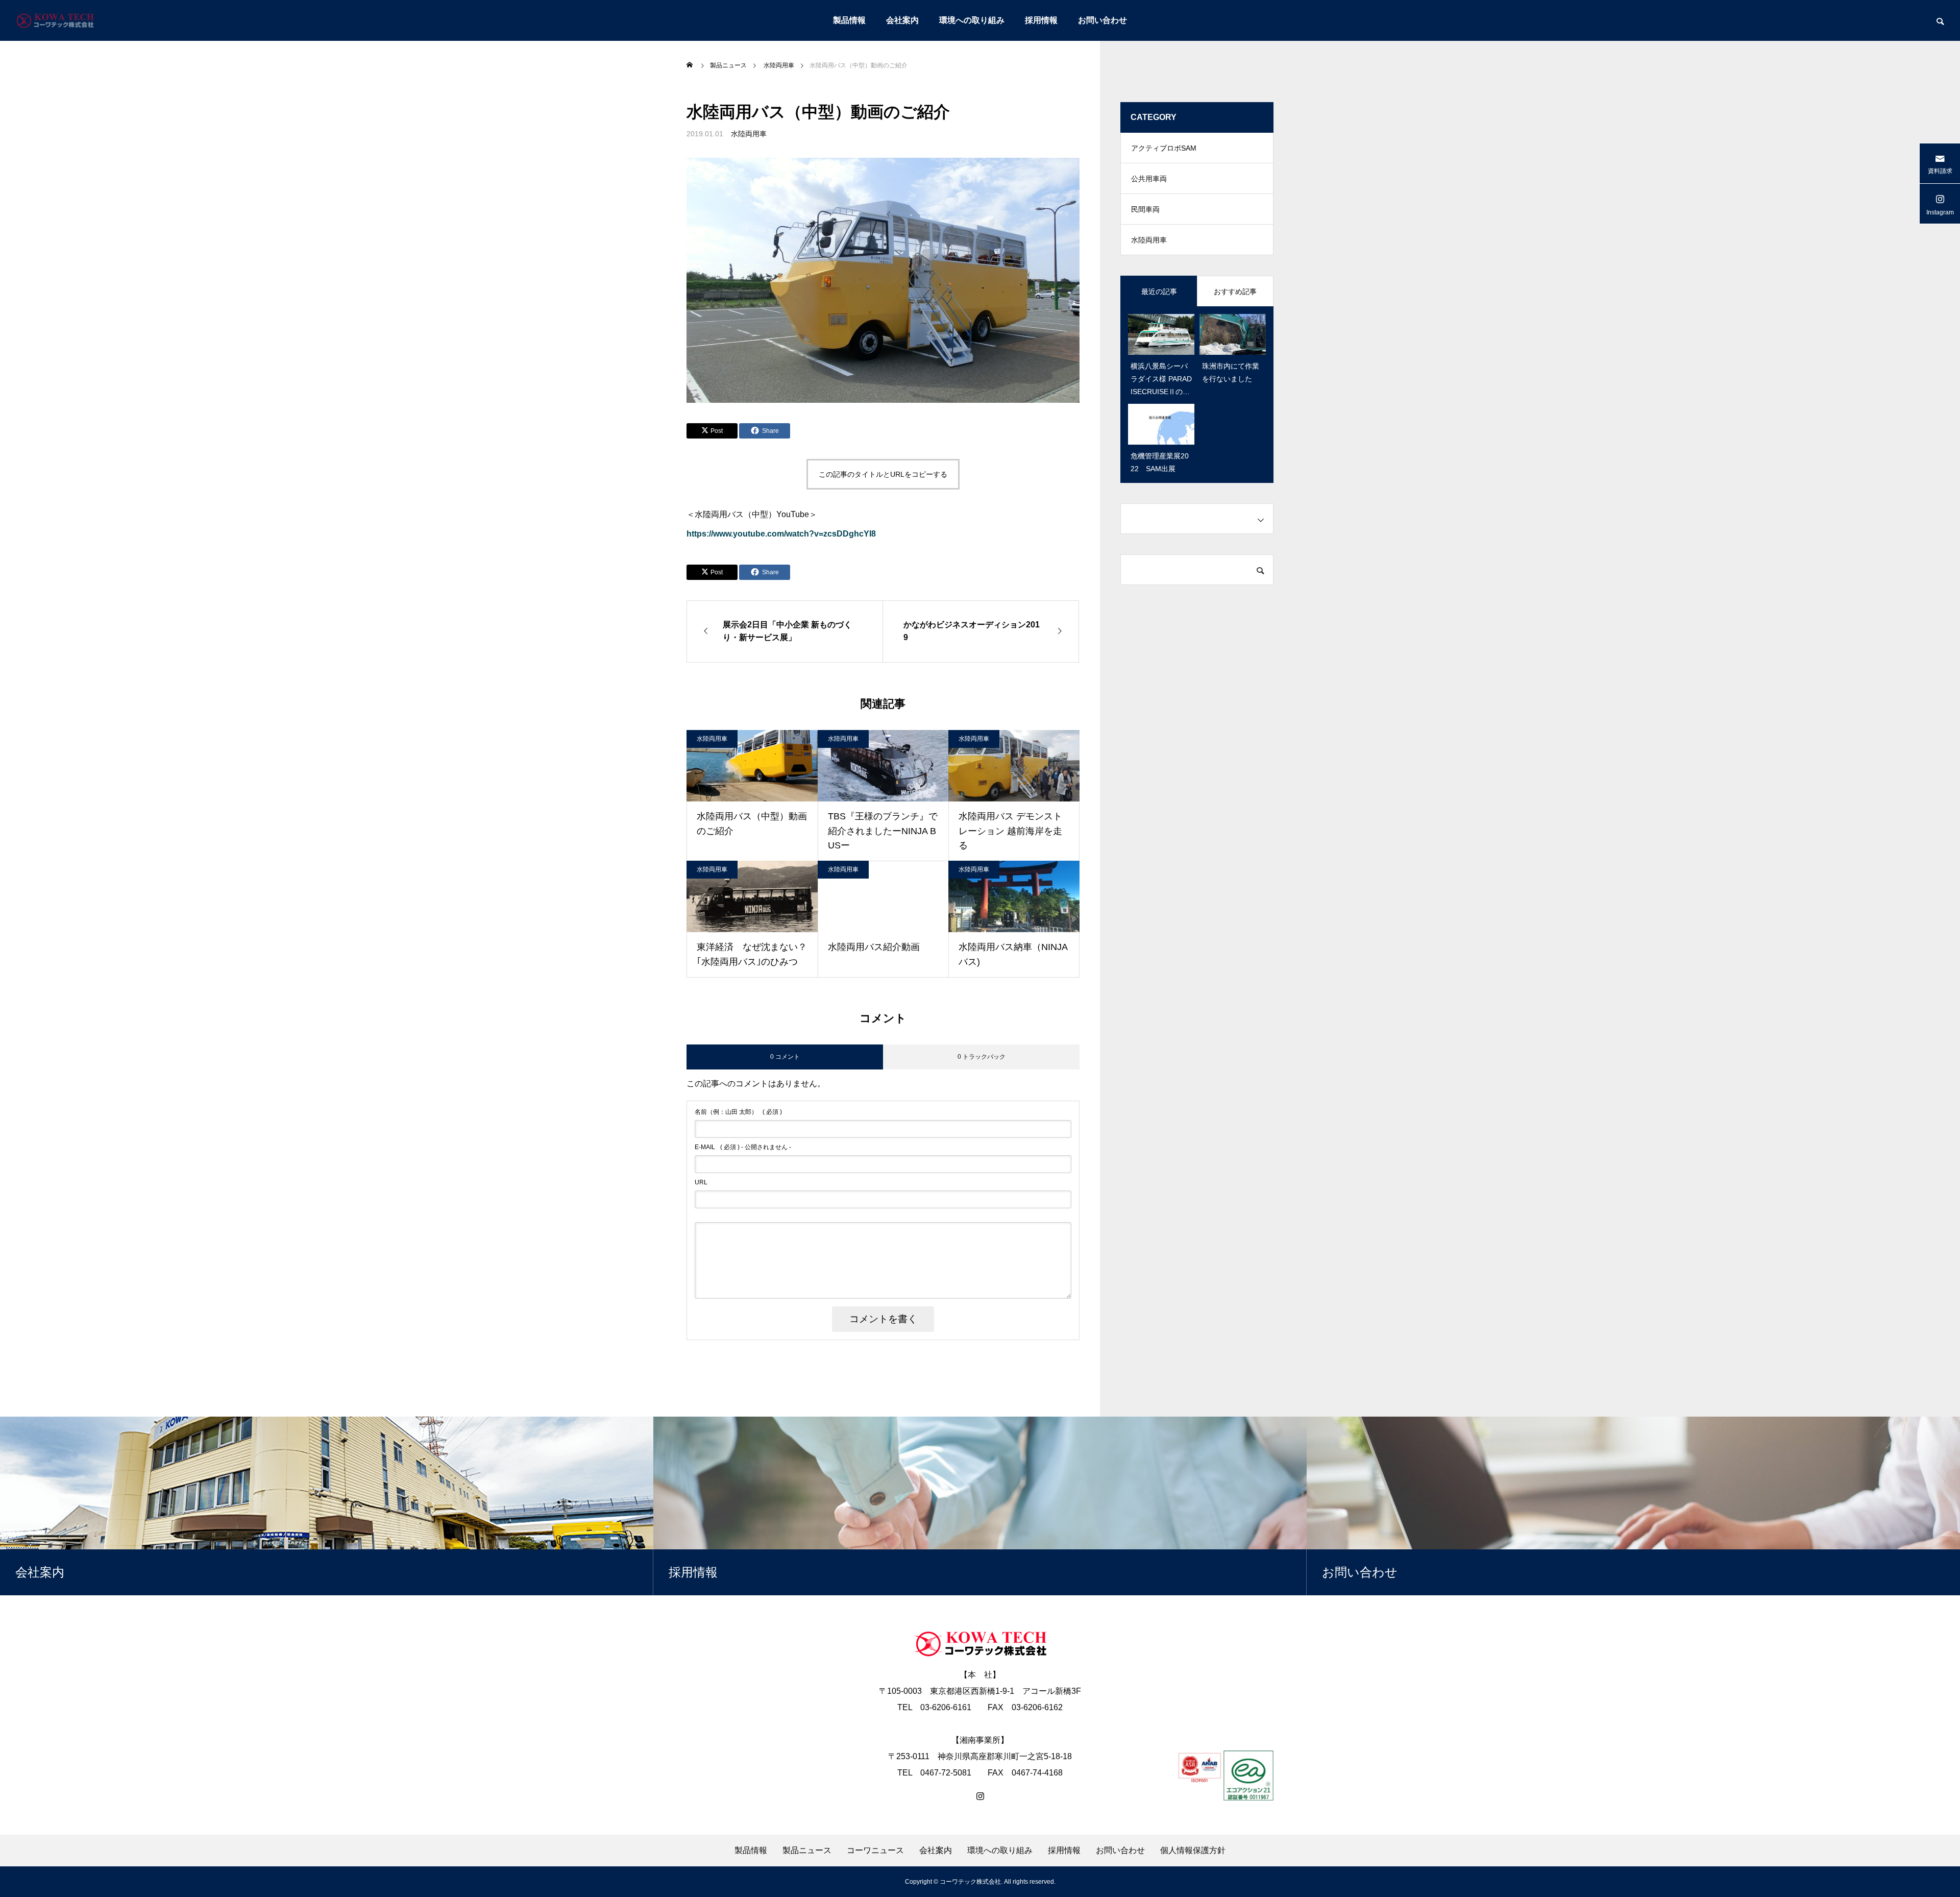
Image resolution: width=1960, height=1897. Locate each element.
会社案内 (902, 20)
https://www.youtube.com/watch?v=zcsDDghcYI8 (781, 534)
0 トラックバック (982, 1057)
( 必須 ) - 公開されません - (743, 1147)
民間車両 (1145, 209)
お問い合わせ (1102, 20)
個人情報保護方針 (1193, 1851)
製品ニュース (807, 1851)
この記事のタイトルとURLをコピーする (883, 474)
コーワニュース (875, 1851)
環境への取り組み (972, 20)
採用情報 (1041, 20)
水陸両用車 (749, 134)
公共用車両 (1149, 179)
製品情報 (849, 20)
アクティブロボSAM (1164, 148)
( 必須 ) (738, 1112)
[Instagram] (980, 1796)
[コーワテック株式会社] (55, 20)
